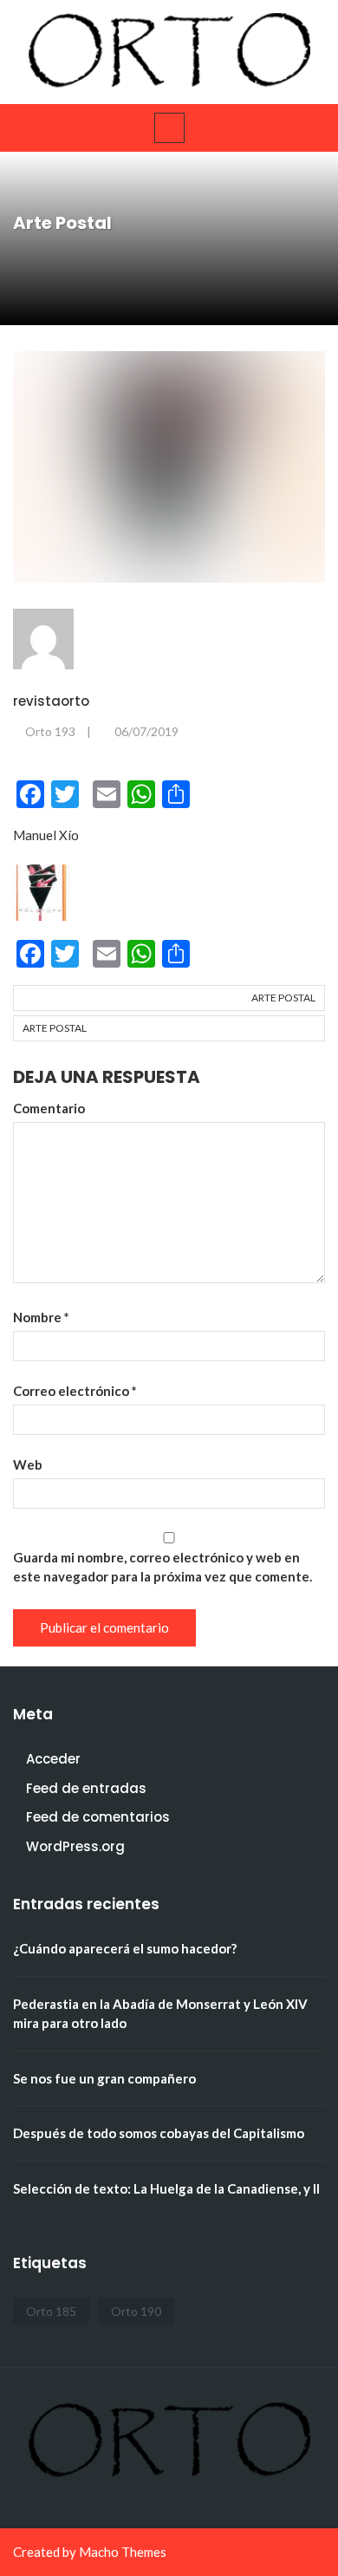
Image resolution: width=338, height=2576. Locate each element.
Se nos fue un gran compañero (104, 2078)
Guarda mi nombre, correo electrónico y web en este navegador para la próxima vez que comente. (162, 1567)
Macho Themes (123, 2552)
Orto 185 (51, 2311)
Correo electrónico (75, 1391)
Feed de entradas (86, 1788)
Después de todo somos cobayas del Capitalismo (159, 2133)
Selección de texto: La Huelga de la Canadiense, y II (166, 2188)
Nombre (41, 1317)
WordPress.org (75, 1846)
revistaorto (51, 701)
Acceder (53, 1759)
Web (28, 1464)
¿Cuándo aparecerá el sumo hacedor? (125, 1948)
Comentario (49, 1108)
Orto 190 (136, 2311)
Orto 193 (50, 731)
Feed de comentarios (98, 1817)
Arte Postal (283, 998)
